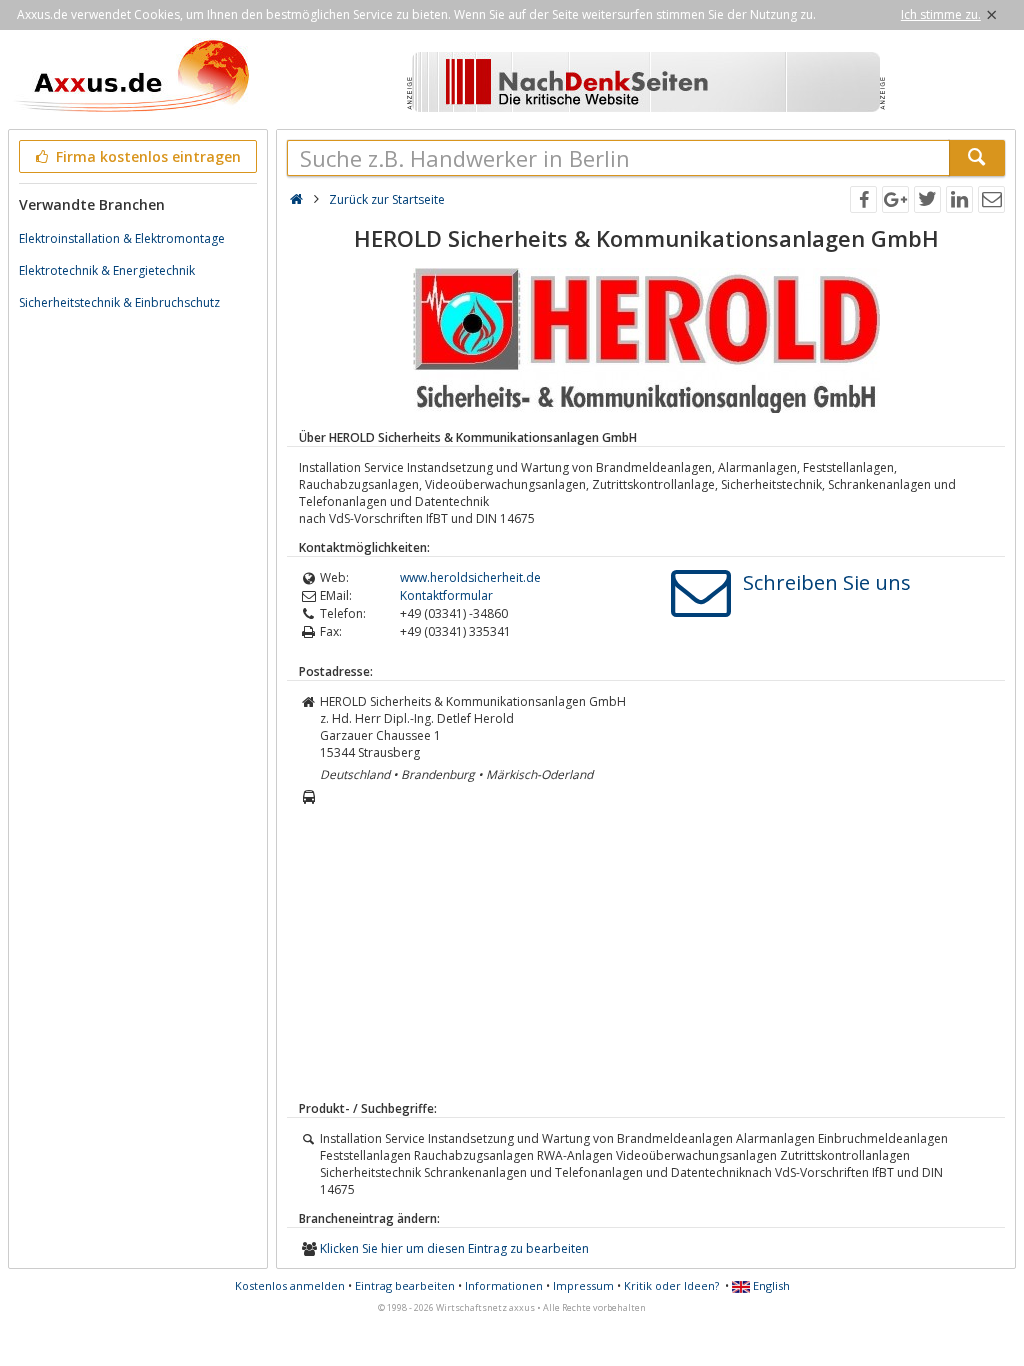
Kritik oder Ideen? (671, 1285)
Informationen (504, 1285)
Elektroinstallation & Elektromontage (122, 238)
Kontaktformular (446, 595)
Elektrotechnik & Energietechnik (107, 270)
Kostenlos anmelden (290, 1285)
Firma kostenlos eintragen (146, 156)
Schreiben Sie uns (827, 582)
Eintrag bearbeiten (405, 1285)
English (770, 1285)
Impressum (583, 1285)
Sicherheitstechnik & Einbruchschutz (119, 302)
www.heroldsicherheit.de (470, 577)
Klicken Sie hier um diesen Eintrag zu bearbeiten (454, 1248)
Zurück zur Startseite (387, 199)
